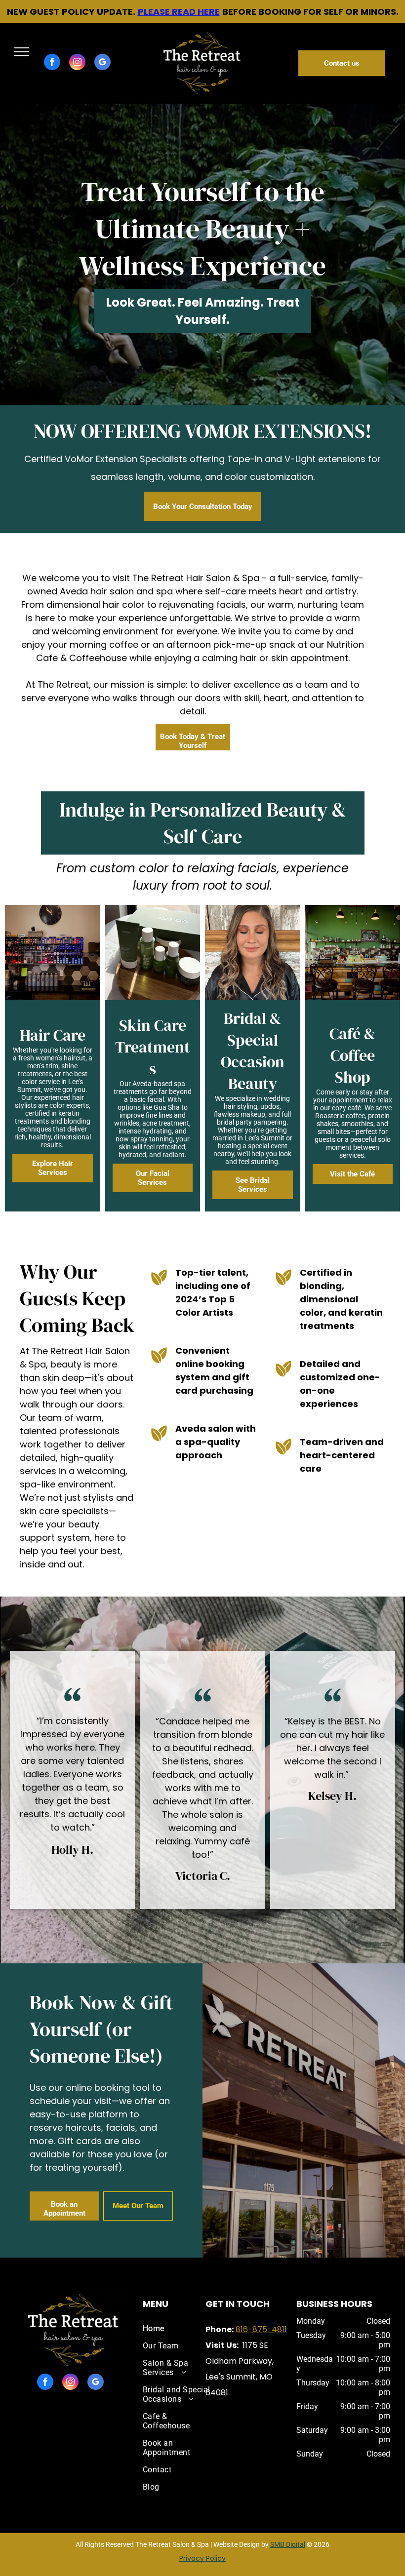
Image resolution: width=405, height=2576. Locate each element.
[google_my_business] (102, 63)
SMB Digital (288, 2544)
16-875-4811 (264, 2329)
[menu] (22, 52)
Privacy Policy (202, 2558)
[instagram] (77, 63)
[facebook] (52, 63)
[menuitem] (177, 2328)
